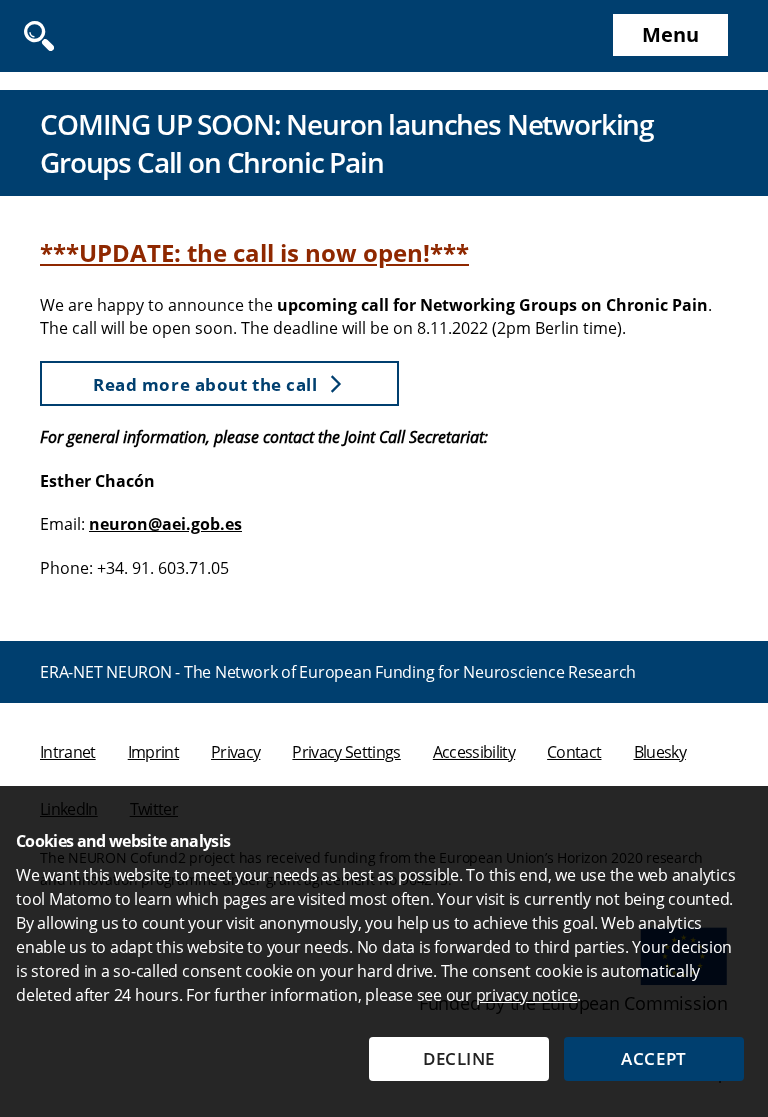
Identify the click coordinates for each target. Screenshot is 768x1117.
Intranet (68, 752)
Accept (653, 1058)
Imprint (153, 752)
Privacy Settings (346, 752)
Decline (459, 1058)
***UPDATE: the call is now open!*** (254, 252)
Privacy (235, 752)
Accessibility (474, 752)
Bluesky (660, 752)
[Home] (90, 36)
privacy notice (527, 995)
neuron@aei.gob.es (165, 524)
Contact (574, 752)
